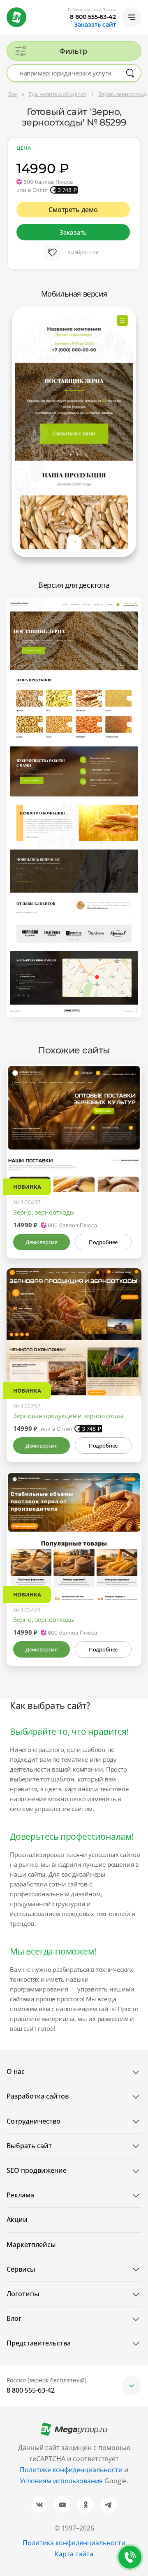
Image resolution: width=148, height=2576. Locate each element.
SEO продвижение (37, 2170)
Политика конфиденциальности (74, 2543)
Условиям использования (62, 2481)
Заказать (73, 232)
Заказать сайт (95, 25)
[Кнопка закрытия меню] (141, 7)
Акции (17, 2220)
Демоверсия (41, 1242)
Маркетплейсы (31, 2245)
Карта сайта (74, 2554)
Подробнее (103, 1242)
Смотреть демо (73, 210)
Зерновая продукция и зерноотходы (68, 1416)
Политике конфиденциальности (71, 2470)
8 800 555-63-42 (93, 17)
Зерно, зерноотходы (44, 1212)
